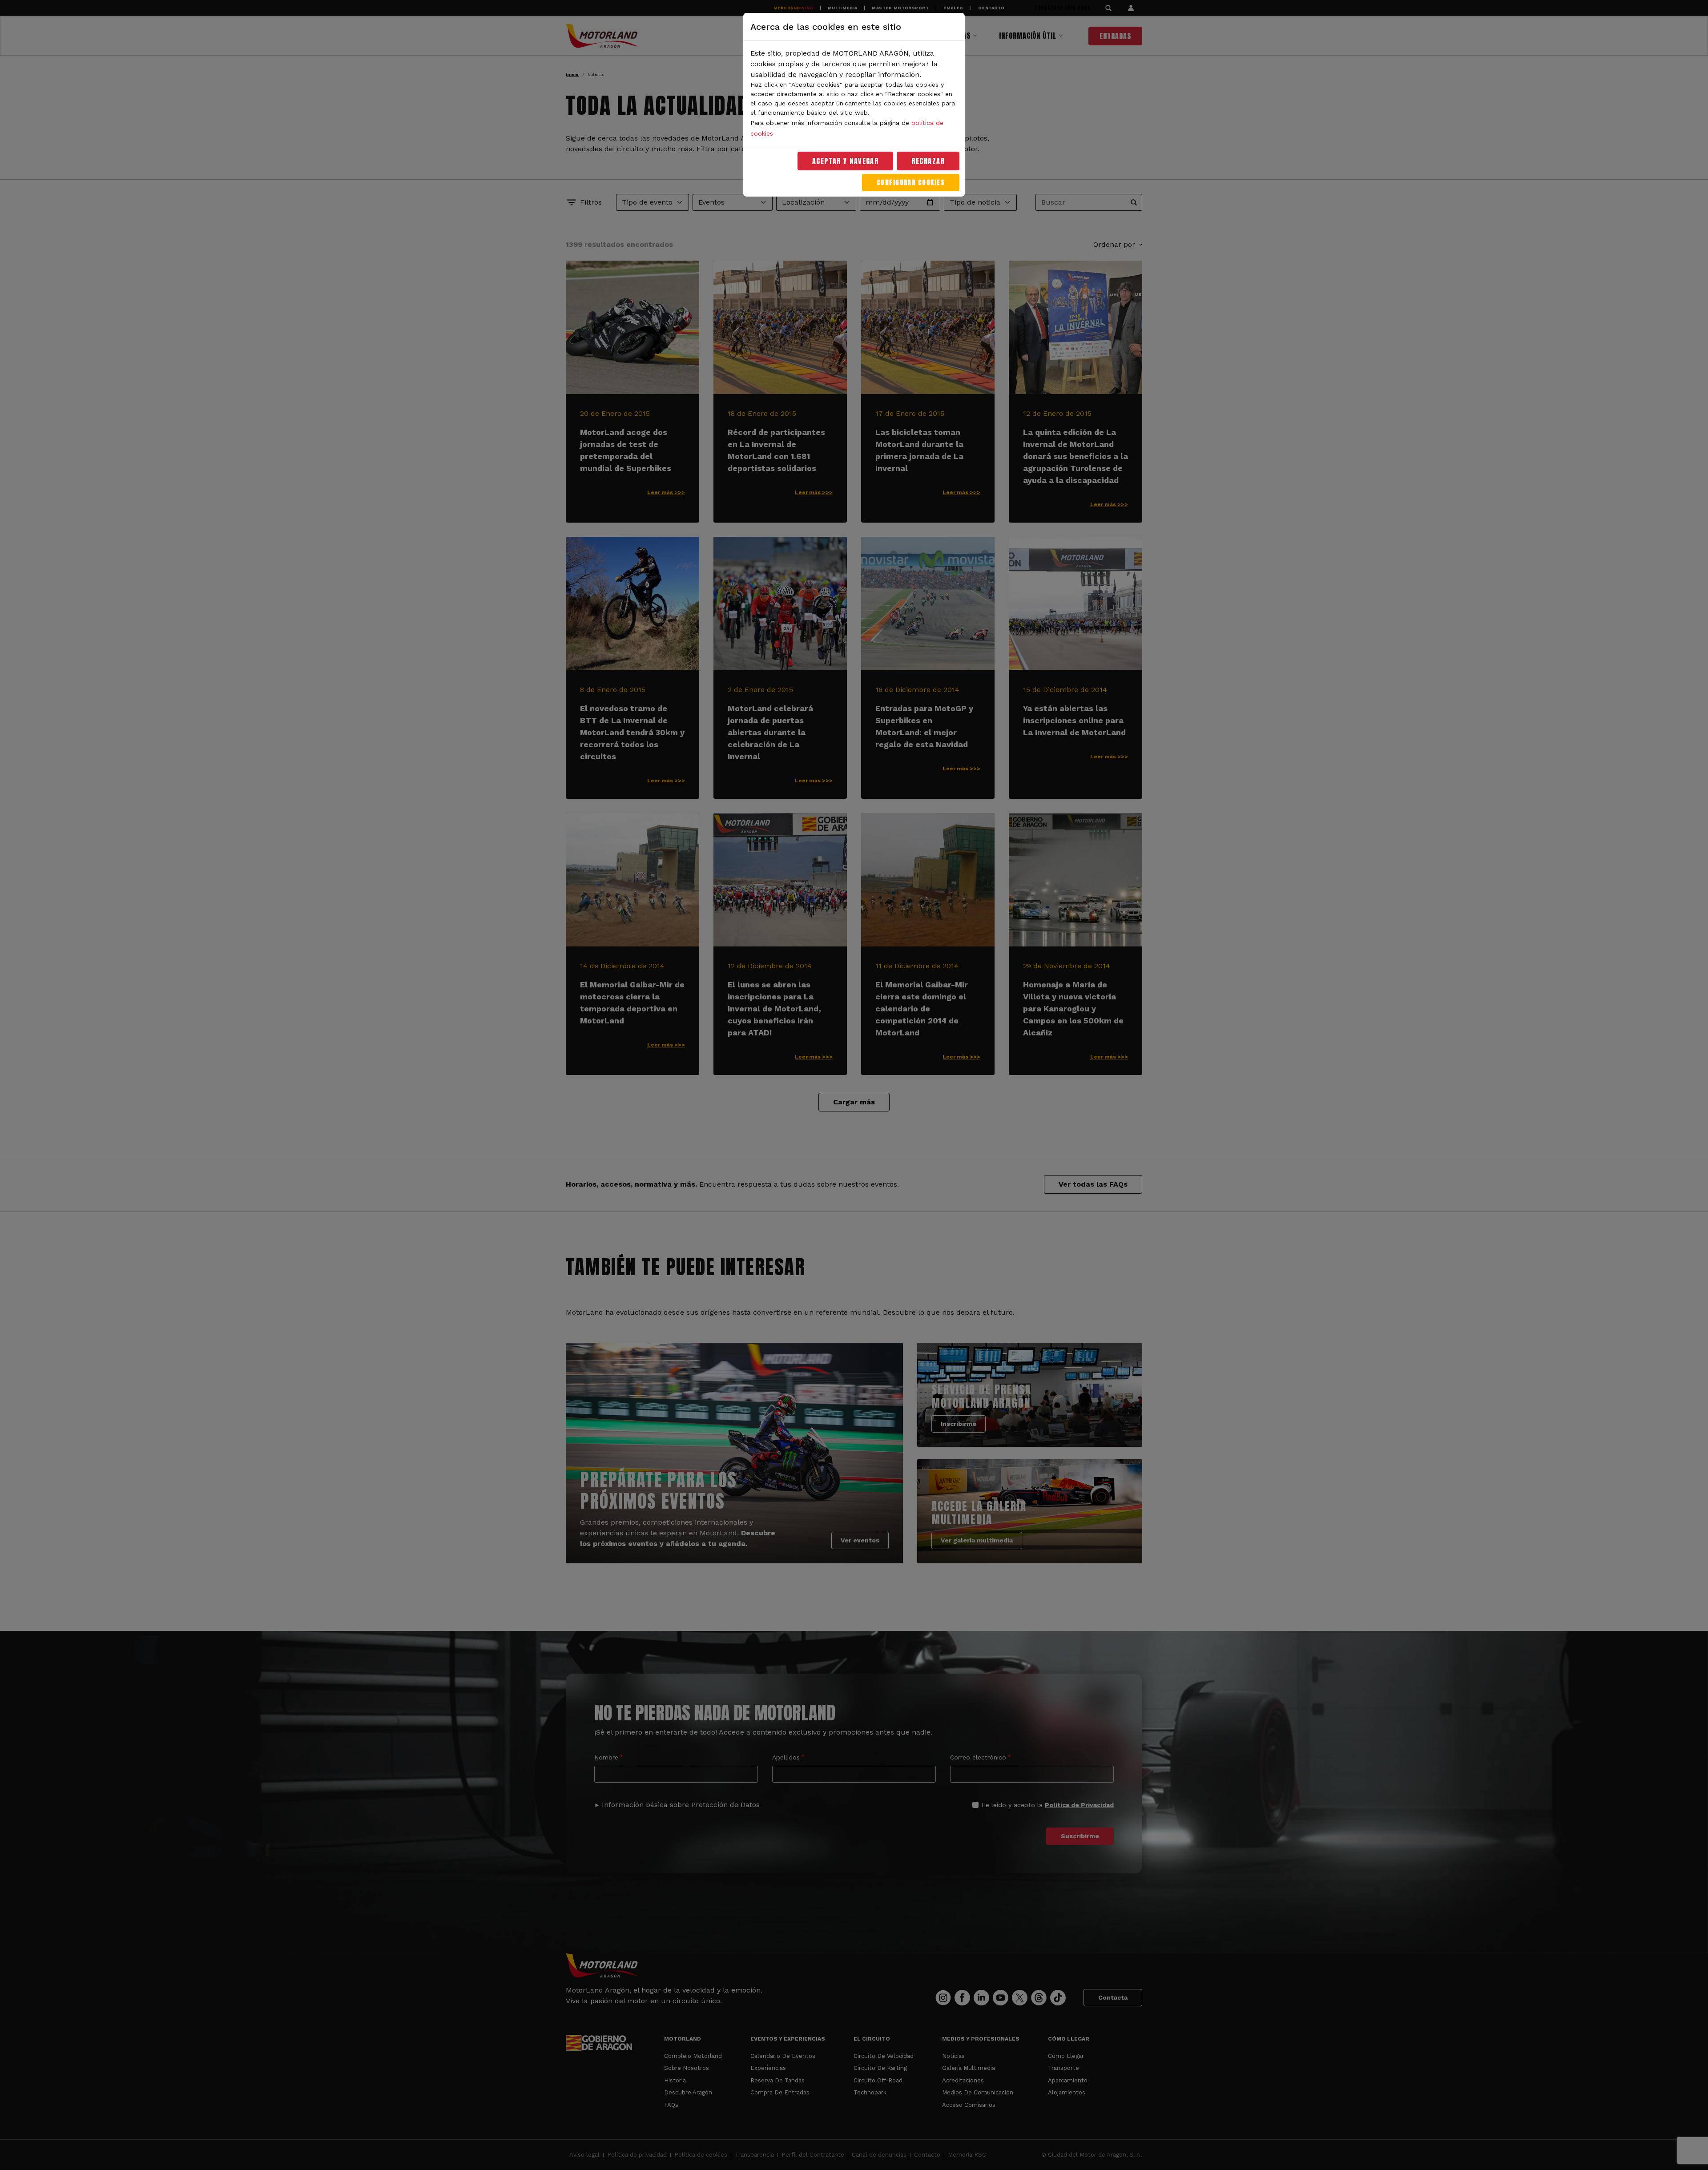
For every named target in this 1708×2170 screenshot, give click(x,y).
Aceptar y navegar (846, 161)
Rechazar (928, 161)
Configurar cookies (911, 183)
